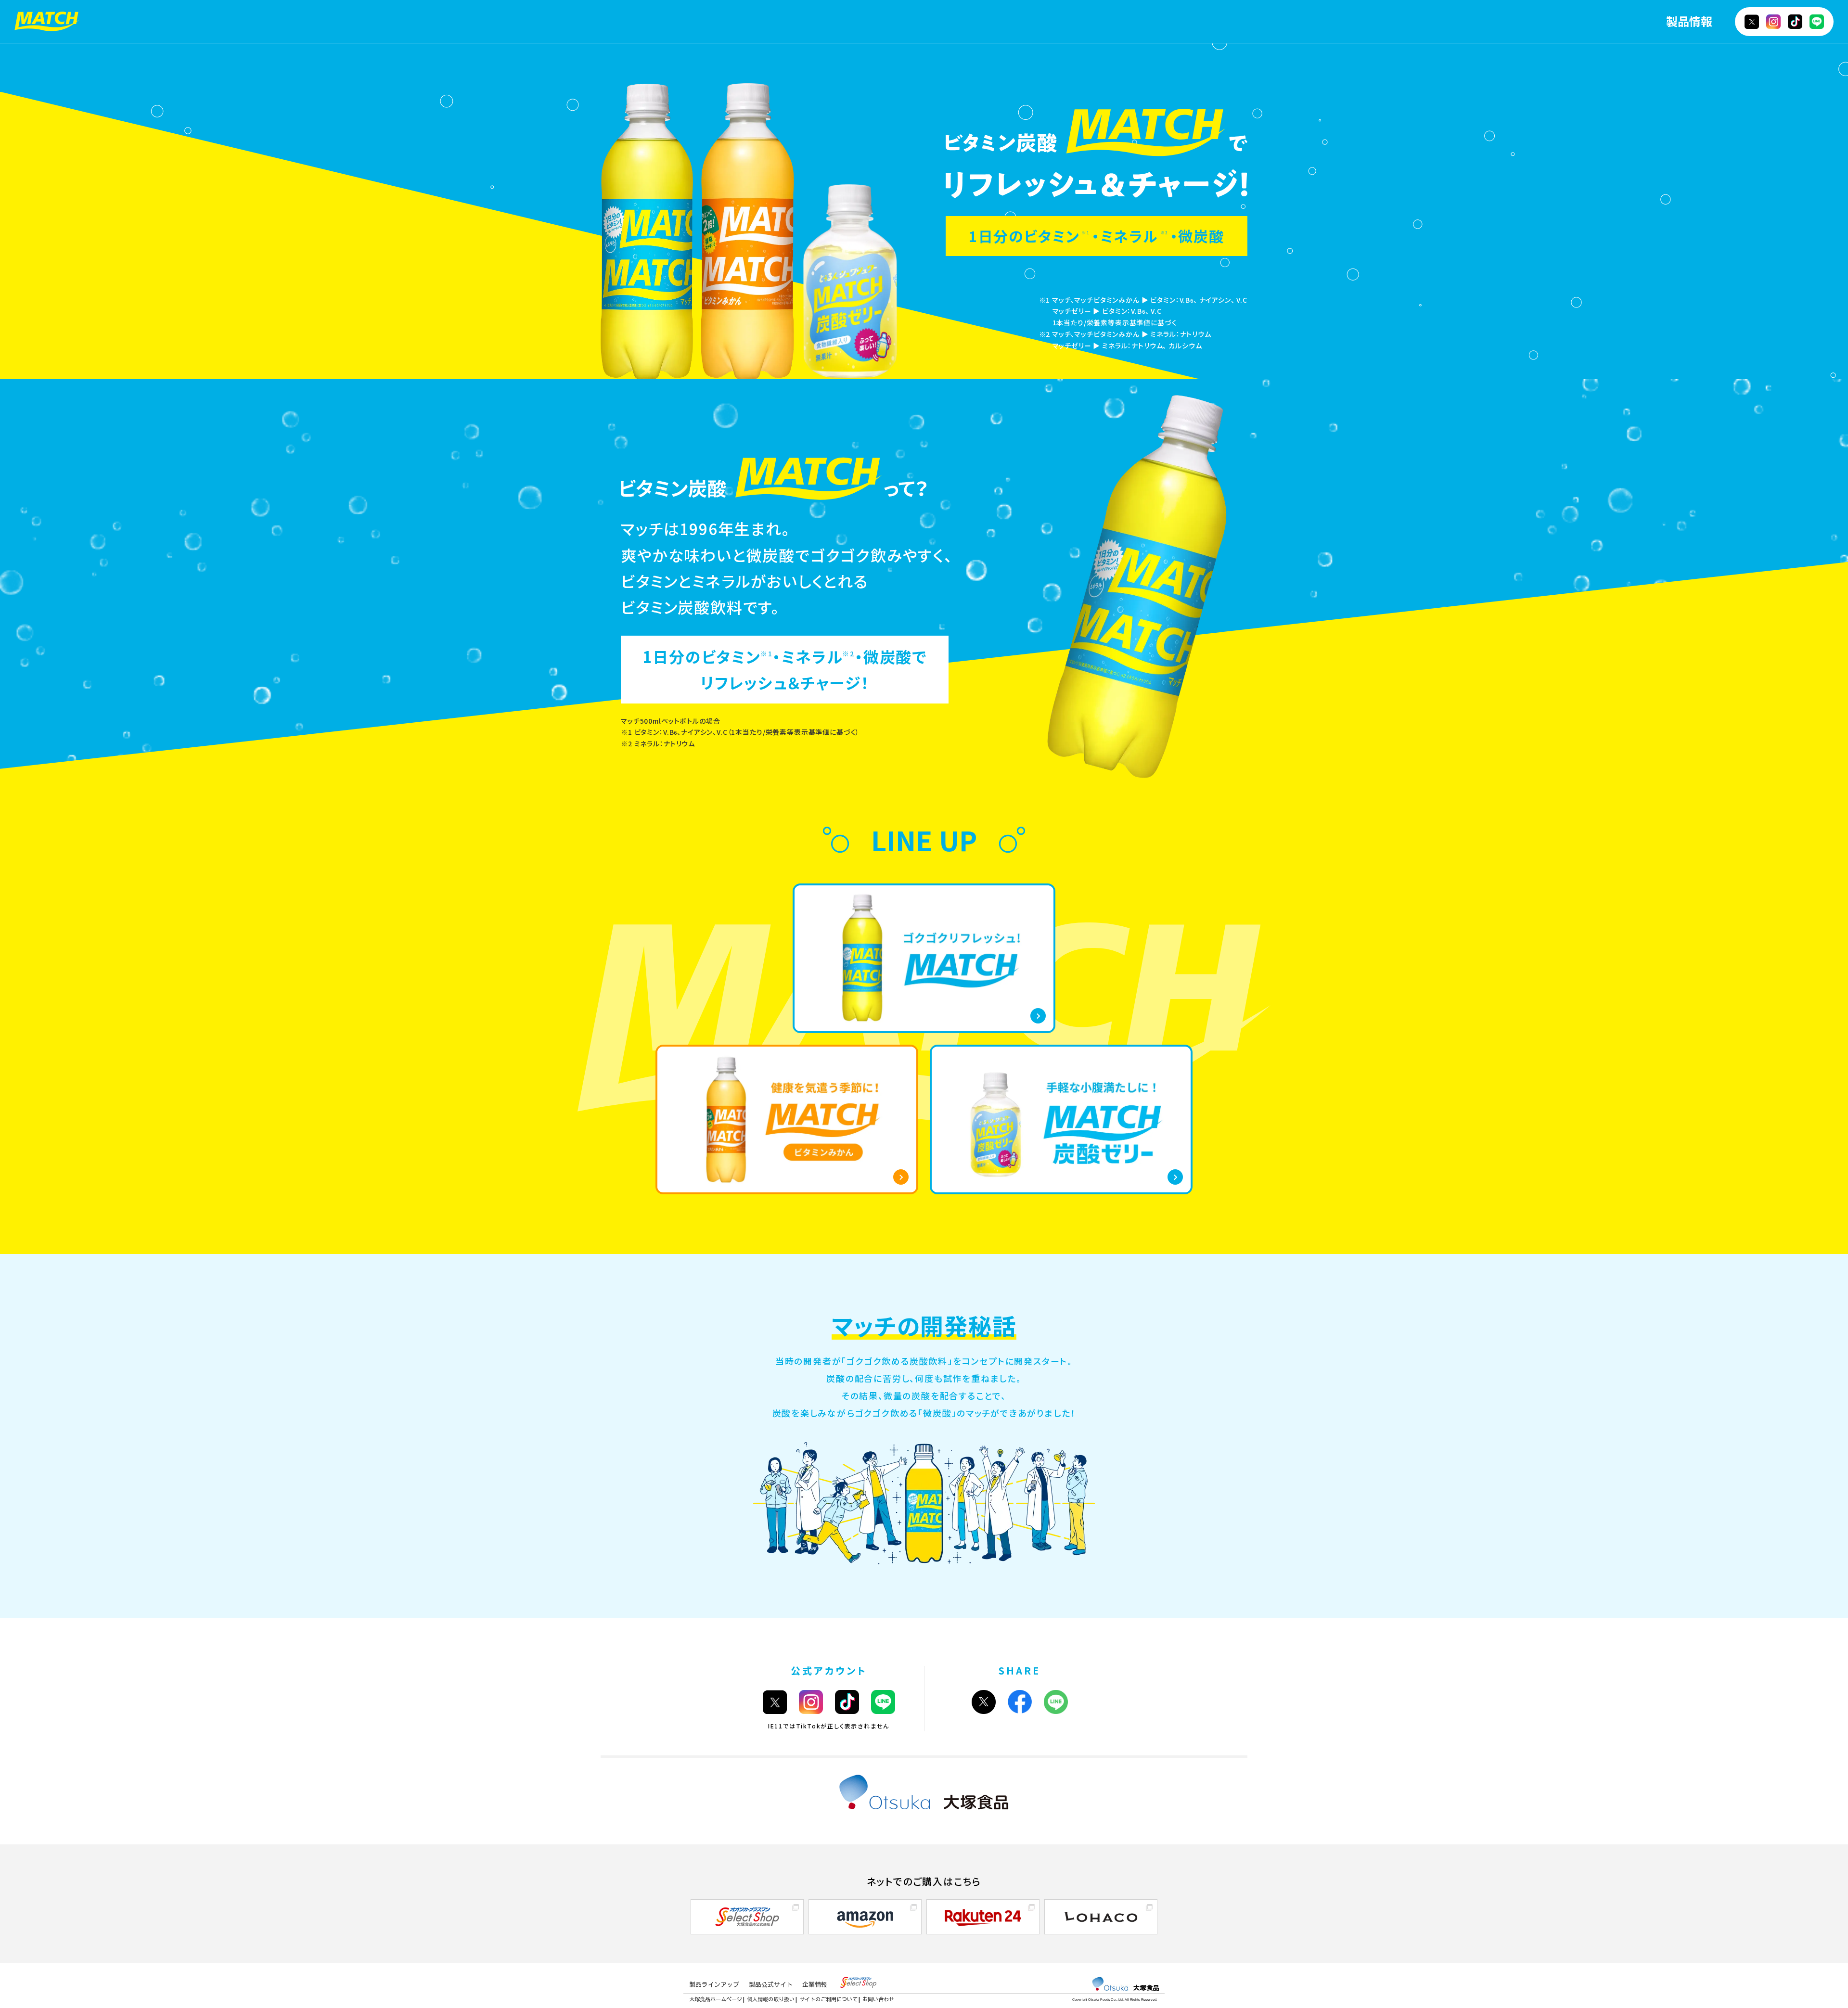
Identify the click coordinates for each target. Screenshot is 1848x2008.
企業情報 (815, 1985)
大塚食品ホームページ (716, 1999)
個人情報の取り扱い (771, 1999)
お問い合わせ (878, 1999)
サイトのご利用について (828, 1999)
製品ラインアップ (714, 1985)
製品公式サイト (771, 1985)
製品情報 (1689, 21)
